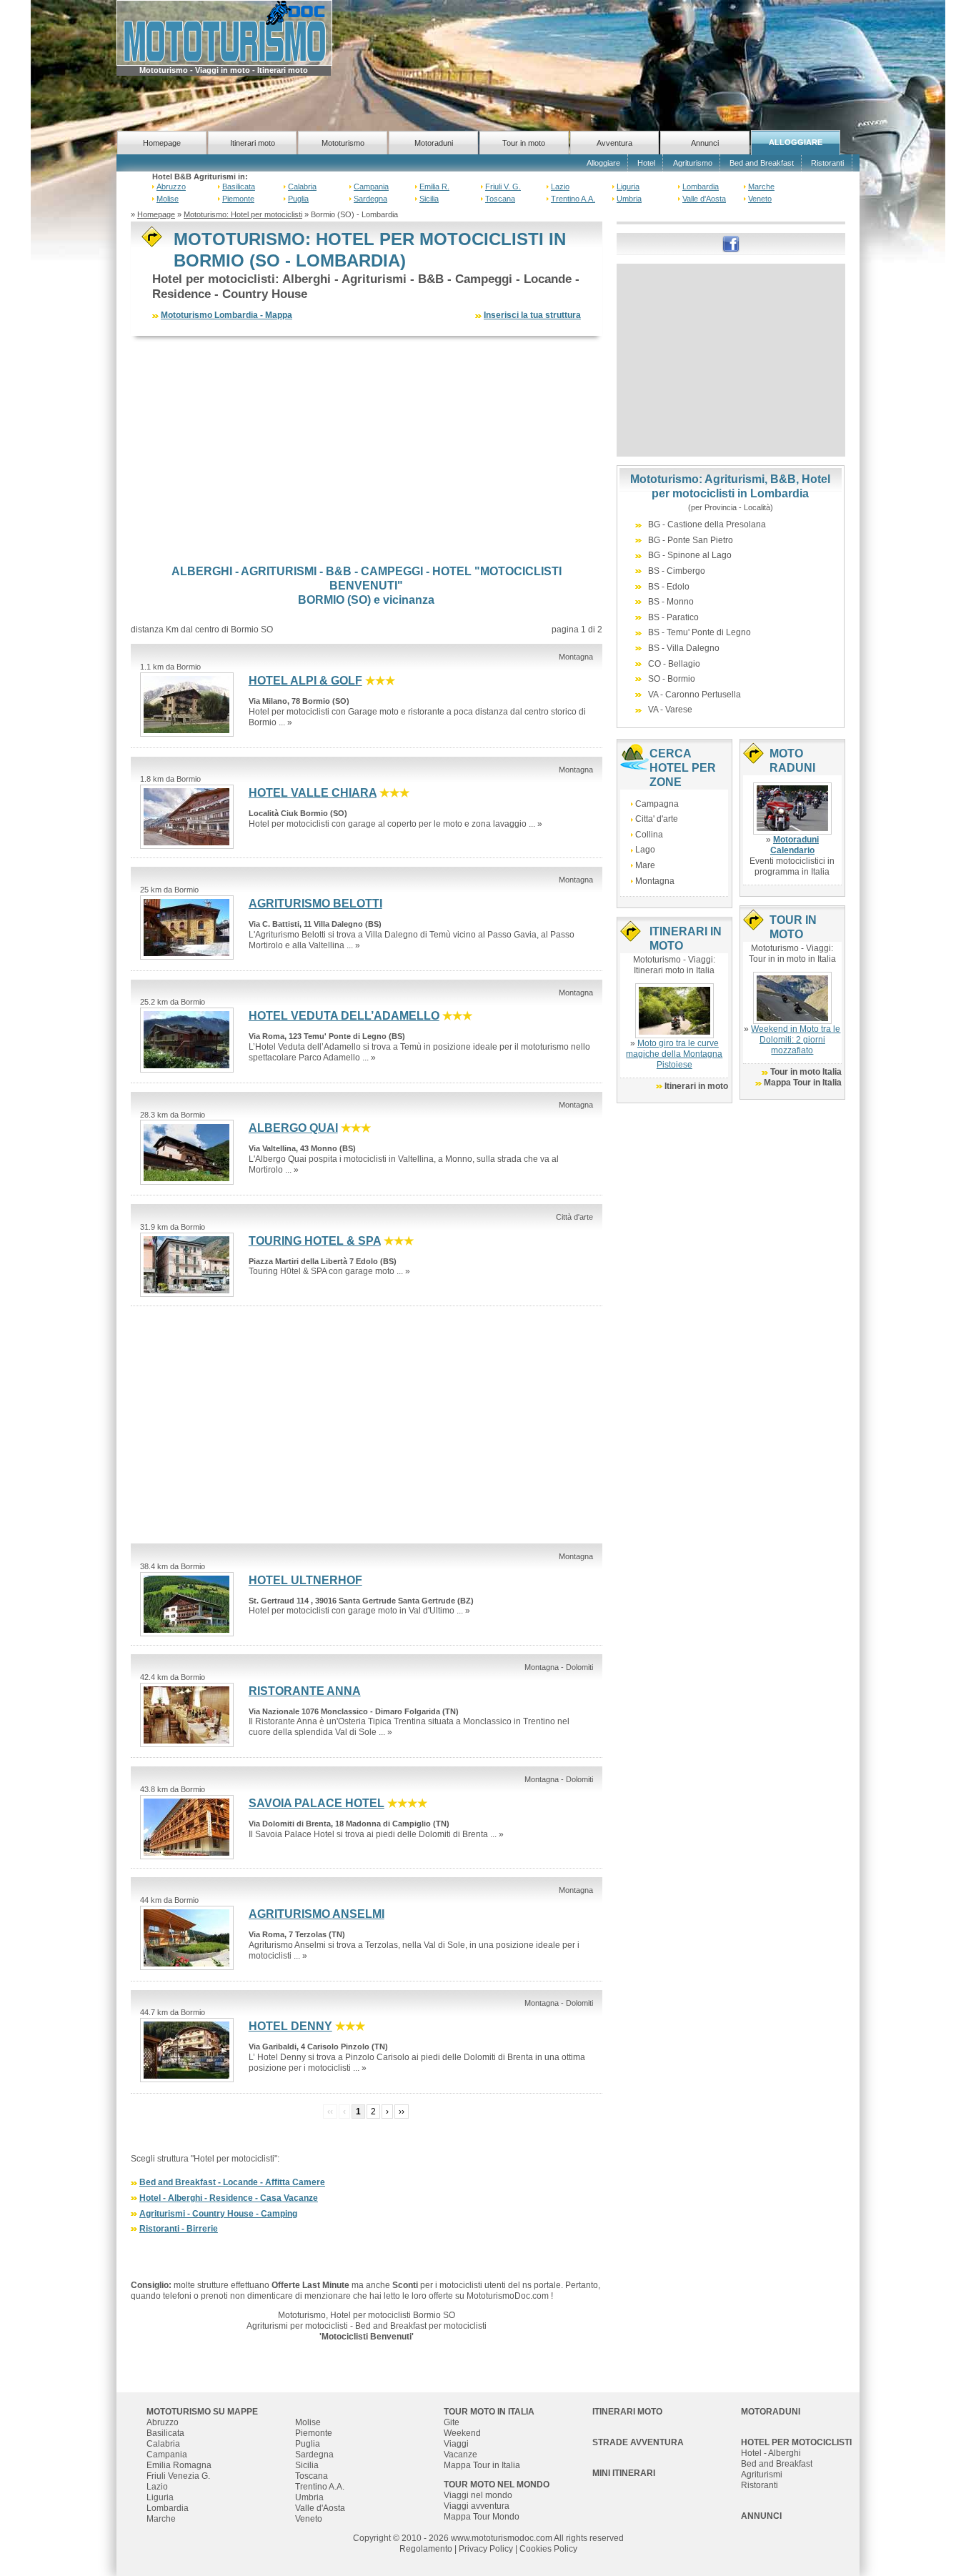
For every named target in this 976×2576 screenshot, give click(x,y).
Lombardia (701, 187)
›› (402, 2112)
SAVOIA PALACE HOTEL (317, 1803)
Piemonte (238, 199)
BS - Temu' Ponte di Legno (699, 632)
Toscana (500, 199)
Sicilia (429, 199)
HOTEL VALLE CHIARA (313, 793)
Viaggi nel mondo (478, 2495)
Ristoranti (827, 163)
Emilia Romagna (179, 2465)
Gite (452, 2422)
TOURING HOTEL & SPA (315, 1241)
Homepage (162, 143)
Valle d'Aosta (704, 199)
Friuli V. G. (503, 187)
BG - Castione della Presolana (707, 524)
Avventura (614, 143)
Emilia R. (434, 187)
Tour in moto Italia (806, 1072)
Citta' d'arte (657, 819)
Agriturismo (693, 163)
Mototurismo (343, 143)
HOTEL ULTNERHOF (305, 1580)
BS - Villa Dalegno (684, 648)
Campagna (657, 804)
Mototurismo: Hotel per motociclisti (243, 214)
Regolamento (426, 2549)
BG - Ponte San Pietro (691, 540)
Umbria (629, 199)
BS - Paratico (673, 617)
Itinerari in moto (696, 1086)
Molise (168, 199)
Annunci (705, 143)
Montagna (655, 881)
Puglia (298, 199)
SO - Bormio (672, 679)
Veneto (760, 199)
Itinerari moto (253, 143)
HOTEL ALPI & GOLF (305, 681)
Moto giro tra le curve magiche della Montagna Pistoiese (674, 1054)
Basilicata (239, 187)
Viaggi (456, 2444)
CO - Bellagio (674, 664)
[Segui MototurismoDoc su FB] (731, 243)
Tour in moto (524, 143)
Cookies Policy (548, 2549)
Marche (761, 187)
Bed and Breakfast (762, 163)
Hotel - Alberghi (771, 2453)
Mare (645, 865)
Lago (645, 850)
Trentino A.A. (573, 199)
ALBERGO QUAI (293, 1128)
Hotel (646, 163)
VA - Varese (670, 710)
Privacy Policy (486, 2549)
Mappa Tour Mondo (482, 2517)
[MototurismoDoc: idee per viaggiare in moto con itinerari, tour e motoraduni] (224, 32)
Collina (649, 835)
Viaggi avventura (477, 2506)
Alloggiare (603, 163)
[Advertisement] (367, 450)
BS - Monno (671, 602)
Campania (371, 187)
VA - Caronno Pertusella (694, 695)
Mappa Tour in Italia (803, 1083)
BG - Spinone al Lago (690, 555)
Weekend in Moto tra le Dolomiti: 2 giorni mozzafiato (796, 1040)
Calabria (302, 187)
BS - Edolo (669, 587)
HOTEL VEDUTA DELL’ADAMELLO (344, 1016)
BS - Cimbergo (677, 571)
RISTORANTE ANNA (305, 1691)
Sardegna (370, 199)
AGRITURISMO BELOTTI (315, 904)
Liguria (628, 187)
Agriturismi (762, 2475)
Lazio (560, 187)
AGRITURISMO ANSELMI (317, 1914)
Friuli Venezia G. (178, 2476)
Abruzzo (171, 187)
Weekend (462, 2433)
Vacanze (460, 2455)
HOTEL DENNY (290, 2026)
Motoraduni (434, 143)
